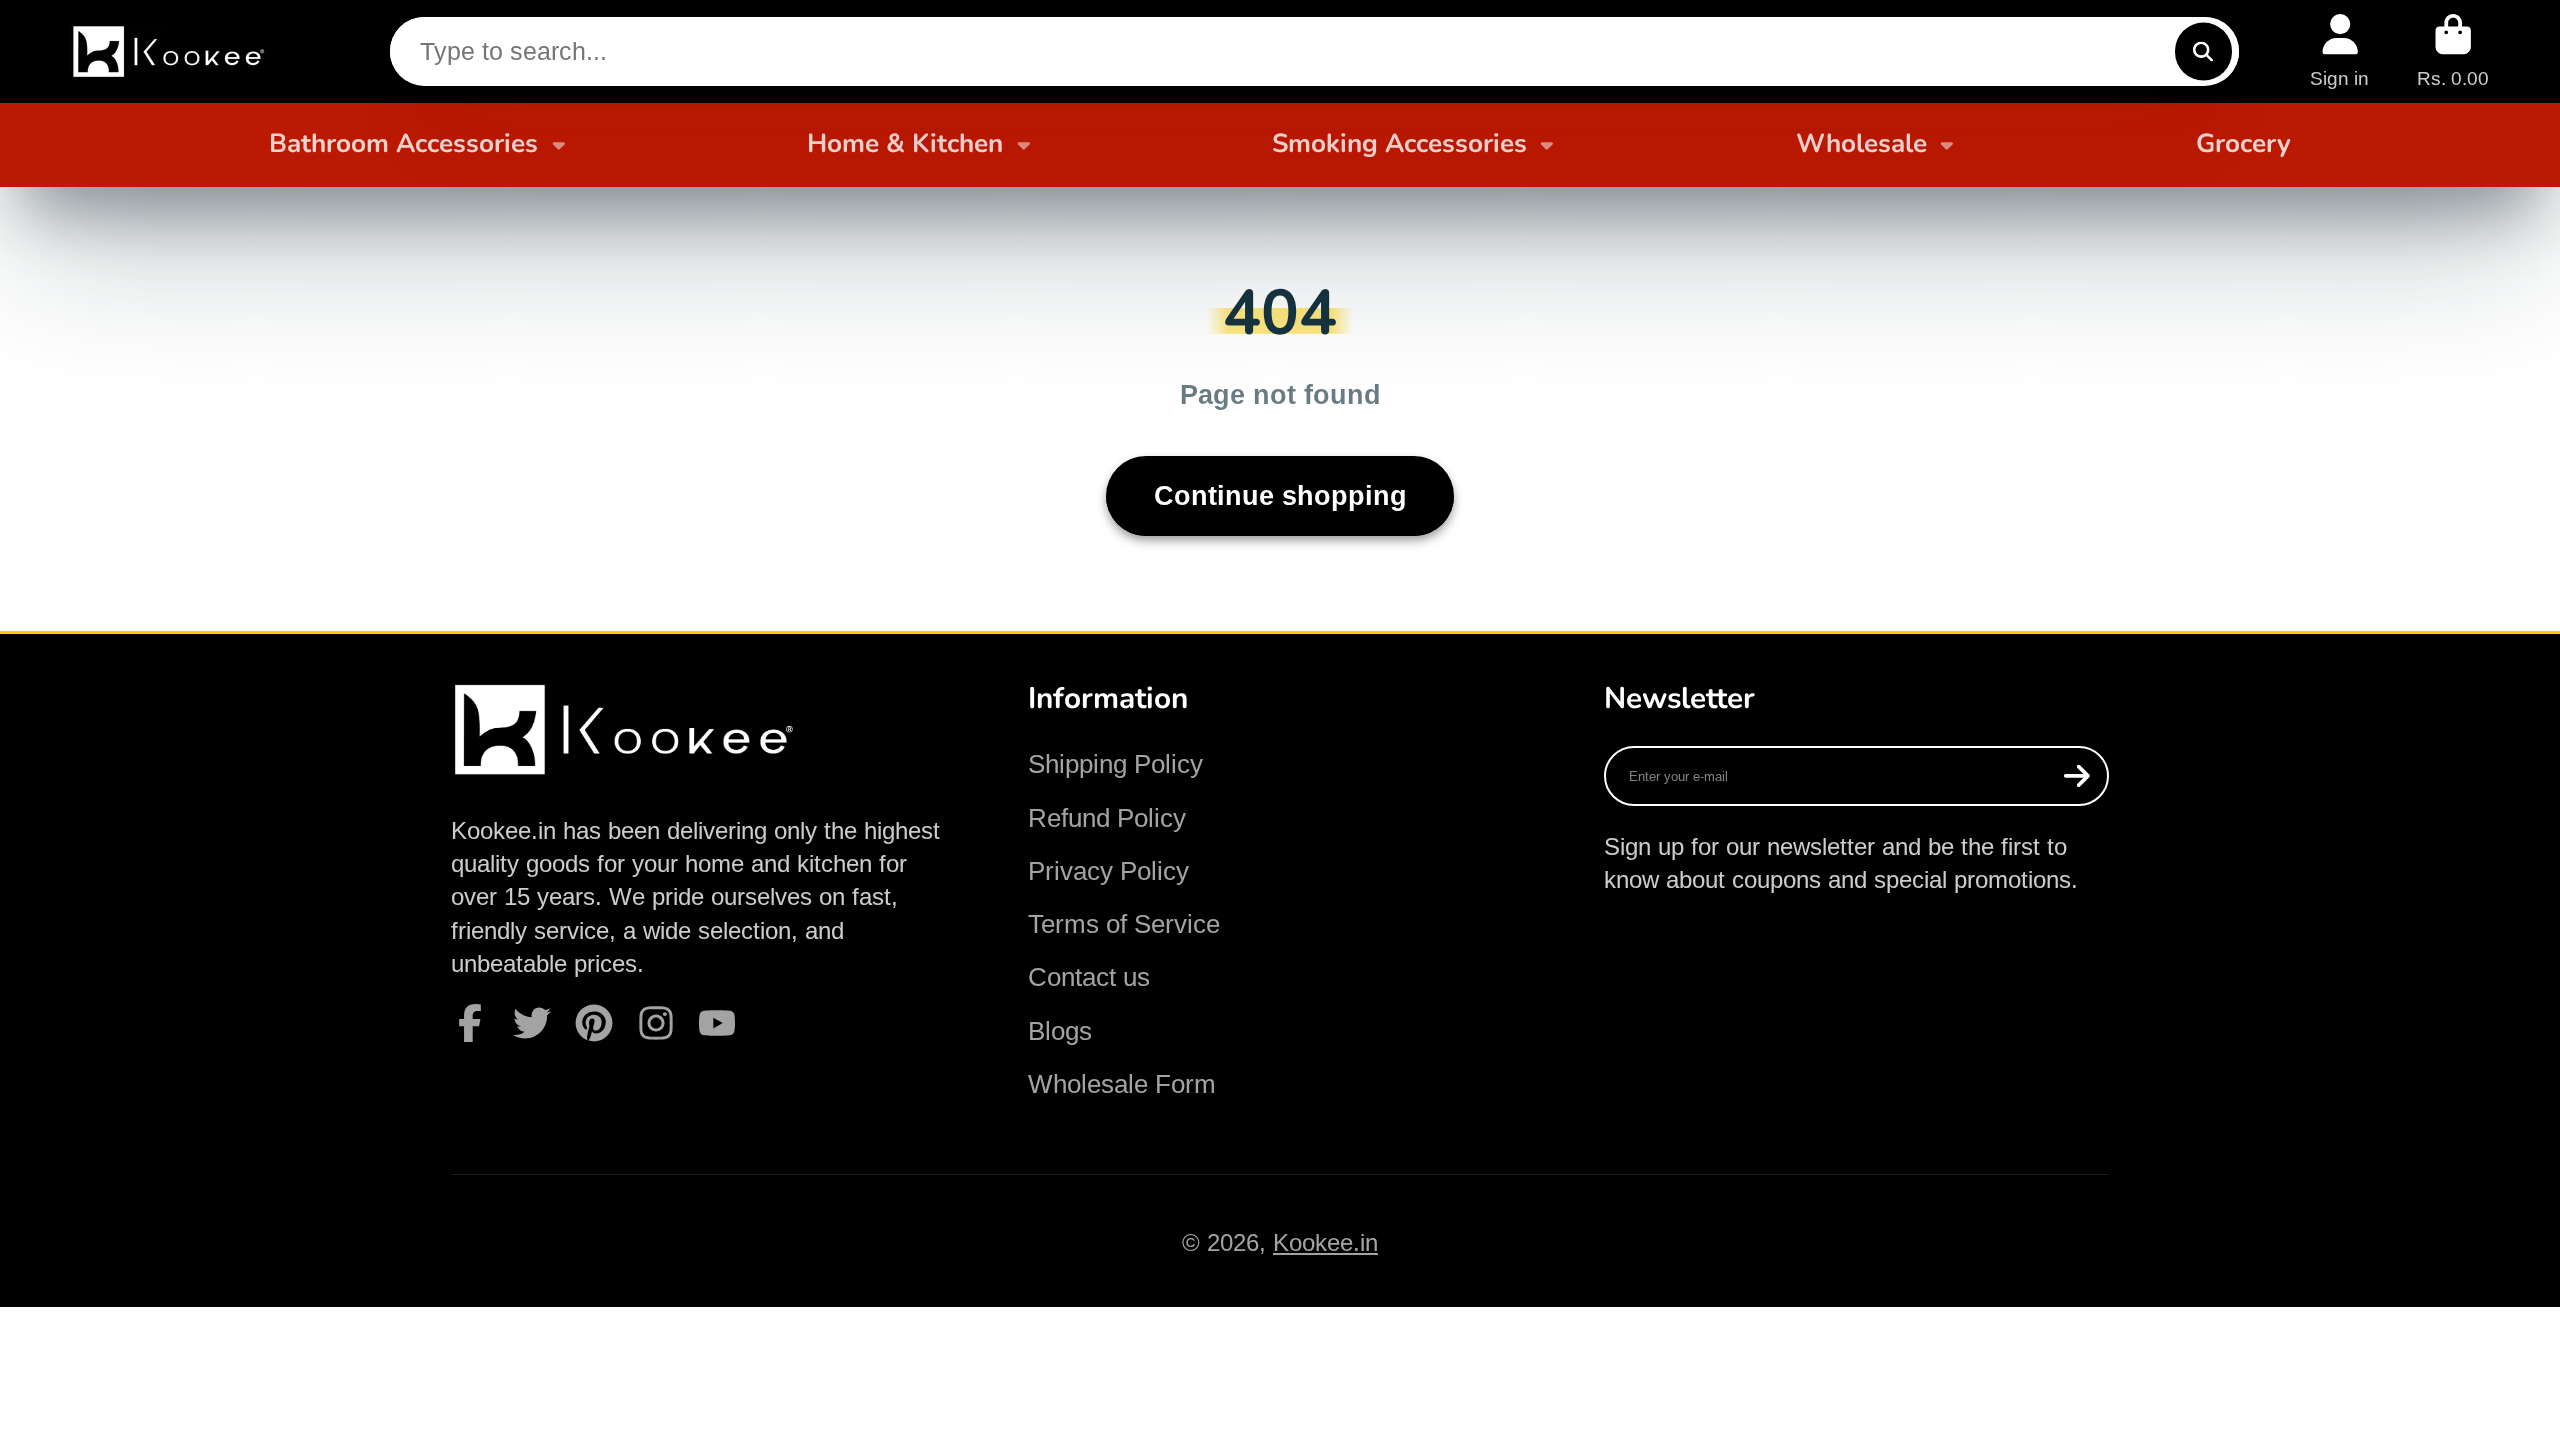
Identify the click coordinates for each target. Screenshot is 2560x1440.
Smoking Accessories (1399, 143)
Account (2339, 51)
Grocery (2243, 143)
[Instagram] (656, 1023)
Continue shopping (1280, 495)
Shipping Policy (1115, 764)
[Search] (2203, 51)
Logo (171, 51)
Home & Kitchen (905, 143)
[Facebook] (470, 1023)
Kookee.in (1325, 1242)
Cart (2453, 51)
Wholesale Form (1122, 1084)
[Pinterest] (594, 1023)
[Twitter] (532, 1023)
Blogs (1060, 1031)
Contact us (1089, 977)
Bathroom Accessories (403, 143)
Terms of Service (1124, 924)
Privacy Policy (1108, 871)
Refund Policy (1107, 818)
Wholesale (1861, 143)
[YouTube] (717, 1023)
